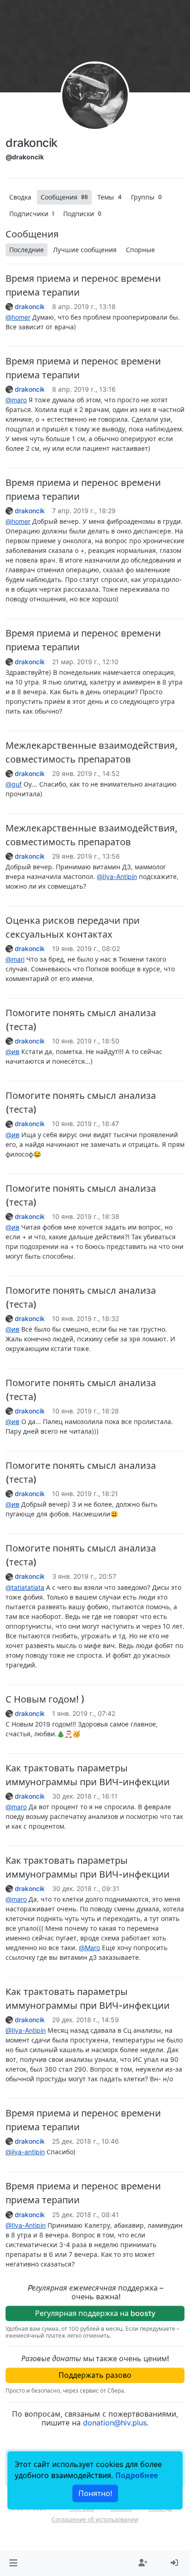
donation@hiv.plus (115, 2423)
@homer (18, 317)
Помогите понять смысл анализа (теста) (81, 1020)
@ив (12, 1052)
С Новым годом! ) (45, 1699)
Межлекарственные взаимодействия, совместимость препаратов (92, 752)
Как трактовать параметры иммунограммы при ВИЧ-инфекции (88, 1775)
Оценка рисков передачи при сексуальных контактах (73, 927)
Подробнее (137, 2475)
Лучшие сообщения (85, 250)
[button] (13, 2563)
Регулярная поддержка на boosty (95, 2313)
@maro (16, 400)
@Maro (89, 1948)
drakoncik (30, 307)
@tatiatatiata (25, 1587)
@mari (15, 959)
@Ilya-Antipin (117, 876)
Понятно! (95, 2493)
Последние (27, 250)
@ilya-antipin (25, 2152)
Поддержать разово (95, 2375)
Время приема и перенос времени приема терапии (83, 285)
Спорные (140, 250)
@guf (14, 784)
